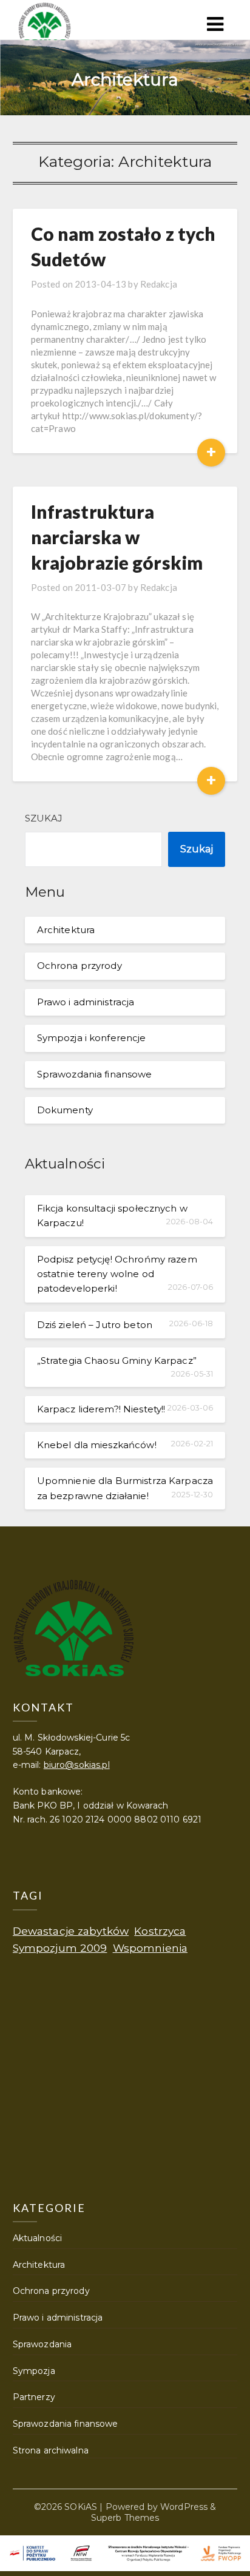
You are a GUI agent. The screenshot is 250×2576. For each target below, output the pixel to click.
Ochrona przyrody (79, 966)
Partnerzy (34, 2397)
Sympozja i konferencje (92, 1038)
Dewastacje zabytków (71, 1931)
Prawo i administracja (86, 1002)
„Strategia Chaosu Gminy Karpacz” (117, 1360)
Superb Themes (125, 2518)
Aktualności (37, 2238)
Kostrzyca (160, 1931)
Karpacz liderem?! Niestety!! (101, 1409)
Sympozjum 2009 (60, 1948)
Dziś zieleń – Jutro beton (95, 1325)
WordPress (184, 2507)
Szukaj (44, 818)
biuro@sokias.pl (77, 1765)
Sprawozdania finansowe (95, 1074)
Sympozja (34, 2371)
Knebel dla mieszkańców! (97, 1445)
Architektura (66, 930)
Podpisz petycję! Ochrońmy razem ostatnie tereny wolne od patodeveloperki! (117, 1274)
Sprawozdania (42, 2344)
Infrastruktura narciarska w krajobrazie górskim (117, 537)
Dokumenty (65, 1110)
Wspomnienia (150, 1948)
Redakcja (159, 284)
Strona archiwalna (51, 2450)
